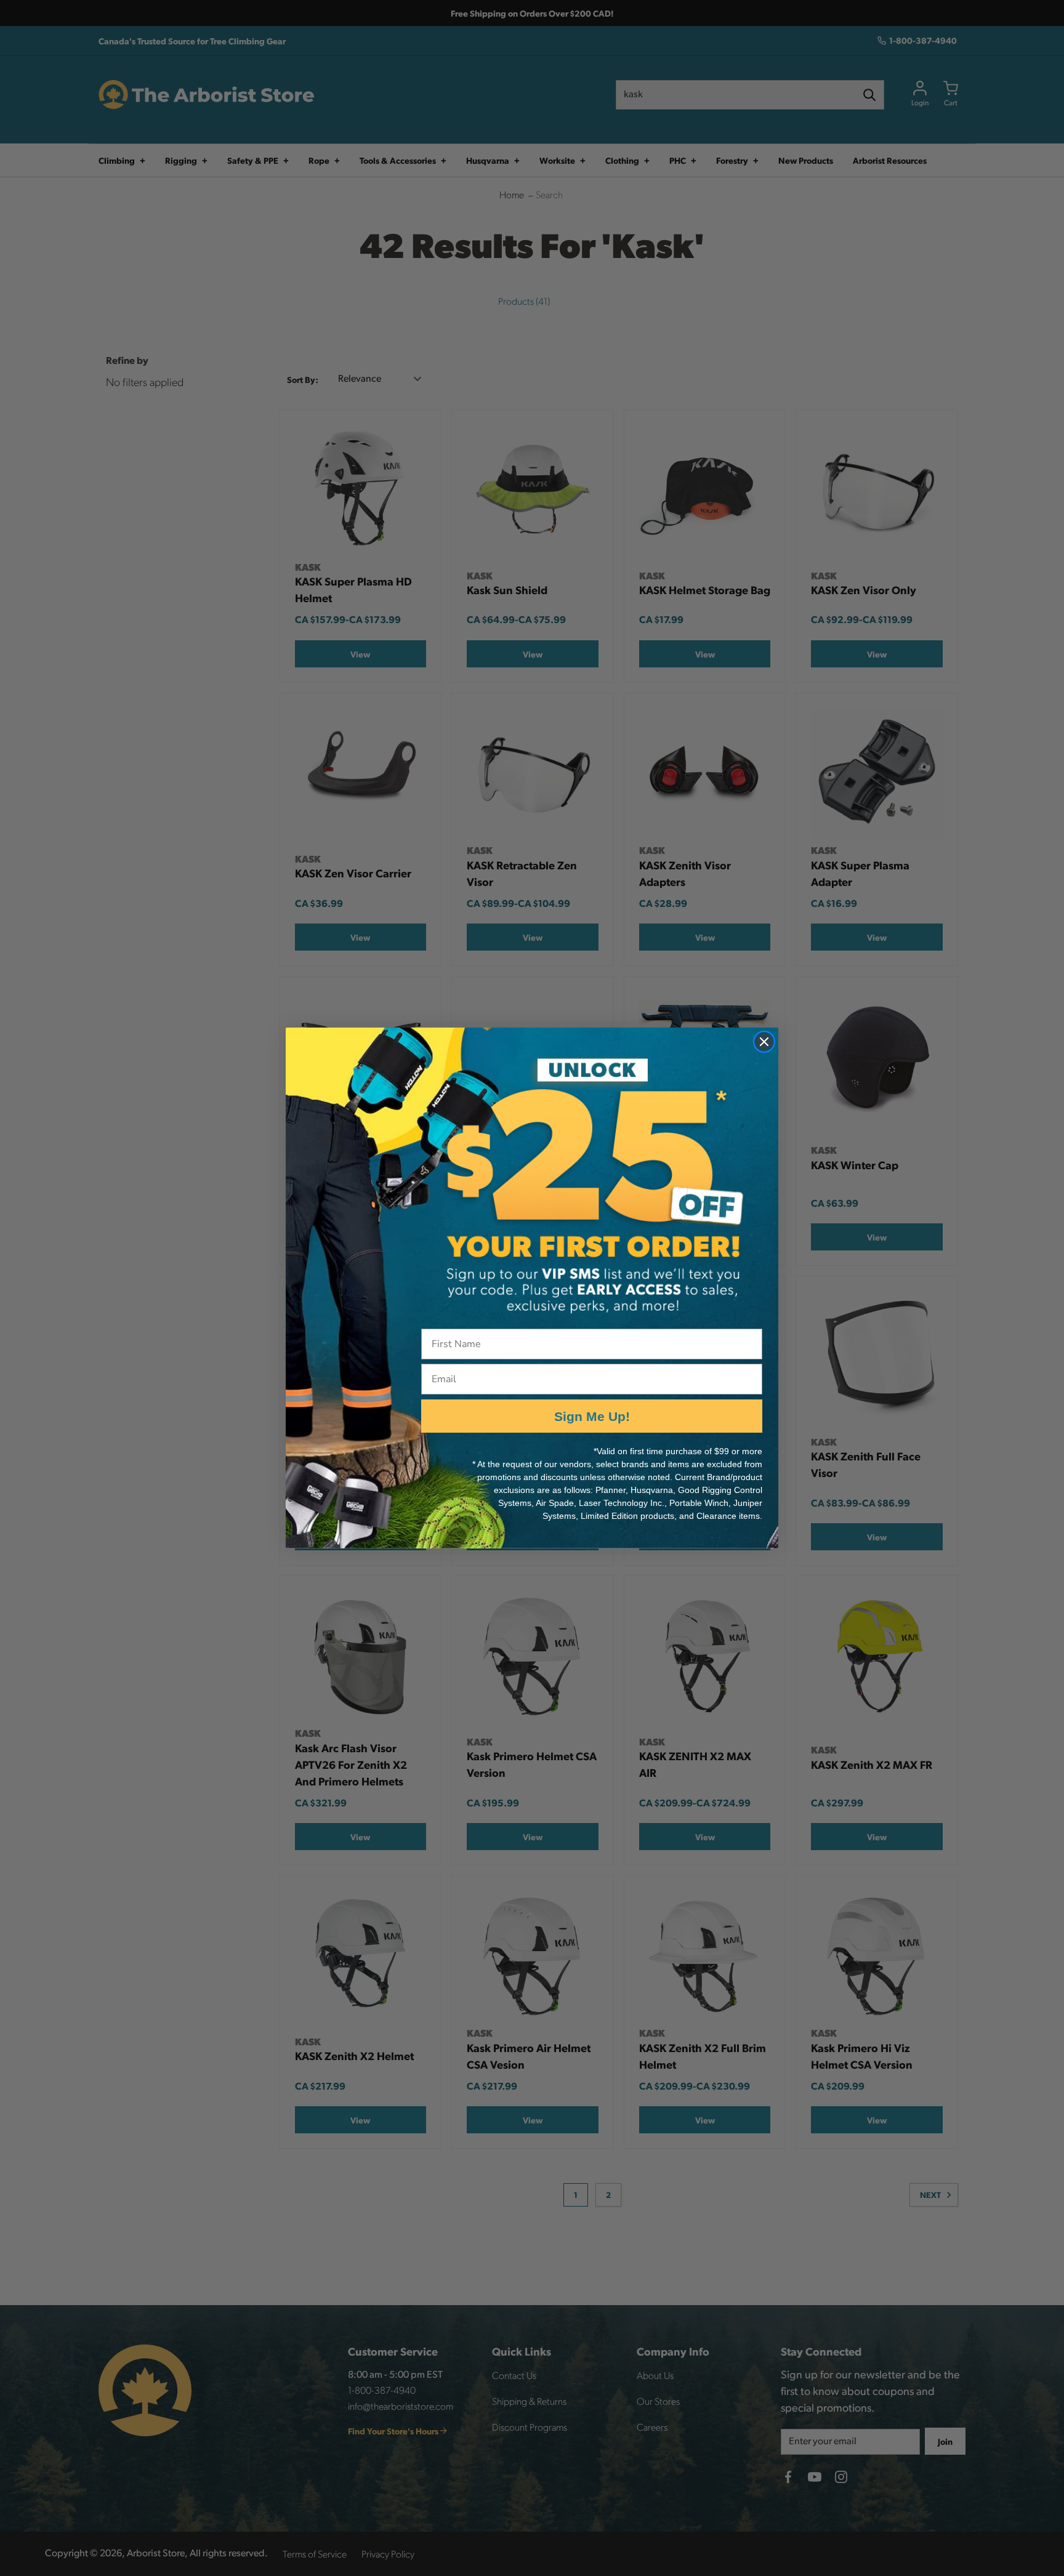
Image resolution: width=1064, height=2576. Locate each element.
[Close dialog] (764, 1042)
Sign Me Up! (592, 1416)
